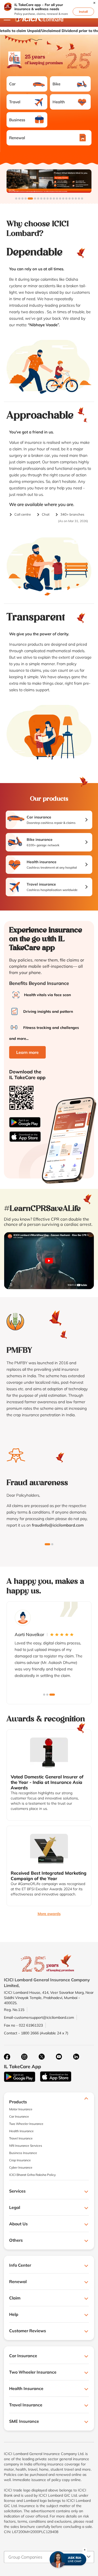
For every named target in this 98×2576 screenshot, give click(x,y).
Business (17, 120)
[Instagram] (24, 2057)
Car (12, 84)
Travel (15, 102)
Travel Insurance (21, 2138)
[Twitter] (42, 2057)
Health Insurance (21, 2131)
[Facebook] (7, 2057)
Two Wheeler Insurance (26, 2124)
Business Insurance (23, 2153)
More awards (49, 1914)
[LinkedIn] (76, 2057)
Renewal (17, 138)
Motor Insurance (21, 2109)
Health (59, 102)
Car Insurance (19, 2116)
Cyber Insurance (21, 2167)
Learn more (27, 1052)
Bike (56, 84)
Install (83, 12)
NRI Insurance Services (26, 2146)
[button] (94, 3)
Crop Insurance (20, 2160)
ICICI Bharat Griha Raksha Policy (32, 2175)
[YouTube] (59, 2057)
